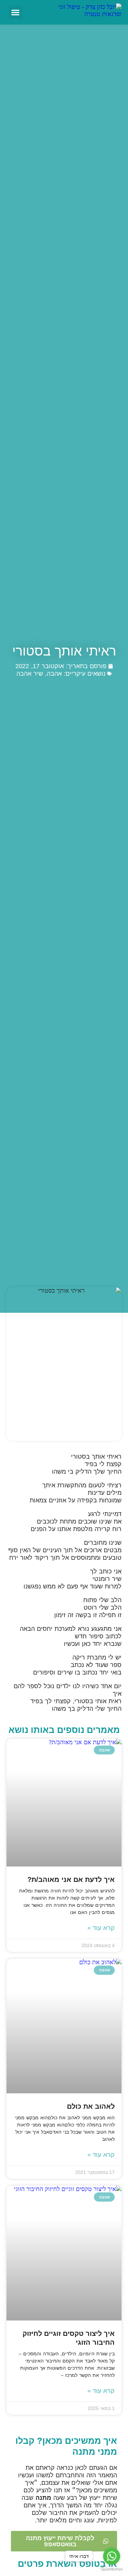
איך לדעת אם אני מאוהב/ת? (71, 1879)
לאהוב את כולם (91, 2106)
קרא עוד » (101, 1928)
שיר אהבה (30, 674)
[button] (16, 12)
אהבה (54, 674)
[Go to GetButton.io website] (112, 2569)
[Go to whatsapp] (112, 2556)
